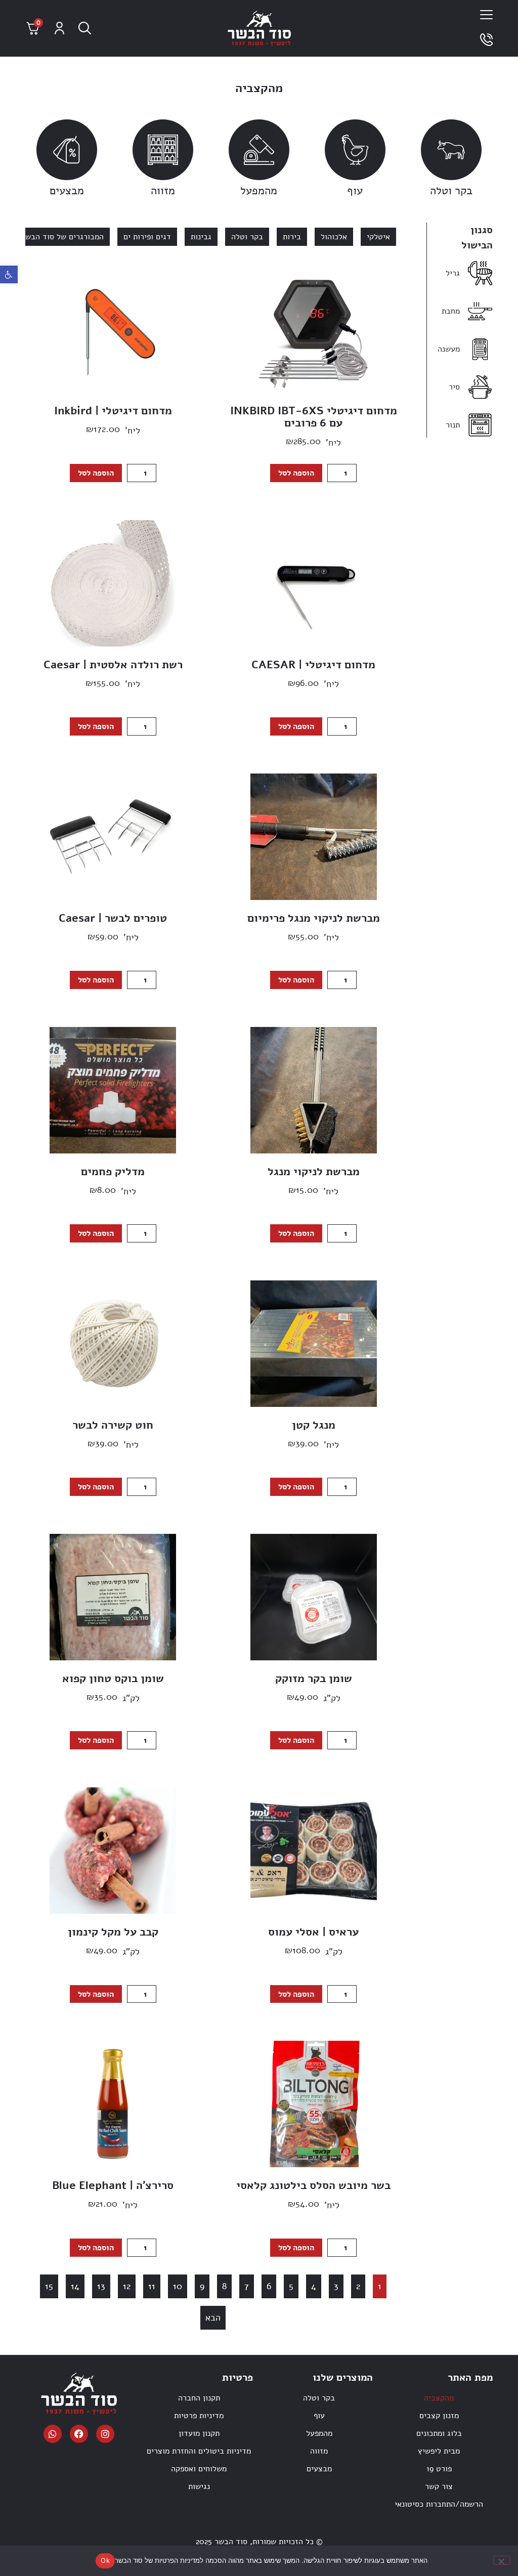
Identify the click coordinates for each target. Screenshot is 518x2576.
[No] (502, 2560)
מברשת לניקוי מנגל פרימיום (314, 918)
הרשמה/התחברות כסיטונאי (439, 2504)
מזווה (163, 191)
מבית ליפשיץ (439, 2451)
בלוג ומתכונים (439, 2433)
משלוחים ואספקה (199, 2469)
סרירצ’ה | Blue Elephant (113, 2185)
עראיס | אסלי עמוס (313, 1932)
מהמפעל (259, 191)
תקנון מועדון (199, 2433)
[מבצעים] (67, 150)
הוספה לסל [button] (296, 473)
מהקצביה (439, 2398)
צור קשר (439, 2486)
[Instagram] (105, 2434)
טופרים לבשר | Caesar (113, 918)
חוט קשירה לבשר (113, 1425)
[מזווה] (163, 150)
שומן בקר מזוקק (314, 1679)
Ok (105, 2560)
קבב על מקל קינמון (113, 1932)
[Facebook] (79, 2434)
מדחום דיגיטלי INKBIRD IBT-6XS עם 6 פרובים (314, 417)
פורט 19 (439, 2469)
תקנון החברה (199, 2398)
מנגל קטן (314, 1425)
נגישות (199, 2486)
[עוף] (355, 150)
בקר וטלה (451, 191)
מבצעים (67, 191)
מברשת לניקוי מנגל (314, 1172)
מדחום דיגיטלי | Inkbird (113, 411)
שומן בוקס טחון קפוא (113, 1679)
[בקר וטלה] (451, 150)
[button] (9, 274)
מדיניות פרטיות (199, 2416)
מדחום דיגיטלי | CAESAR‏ (313, 665)
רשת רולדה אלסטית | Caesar (113, 665)
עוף (355, 191)
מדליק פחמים (113, 1172)
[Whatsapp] (53, 2434)
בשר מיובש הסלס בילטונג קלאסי (313, 2185)
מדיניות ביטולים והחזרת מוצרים (199, 2451)
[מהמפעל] (259, 150)
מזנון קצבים (439, 2416)
